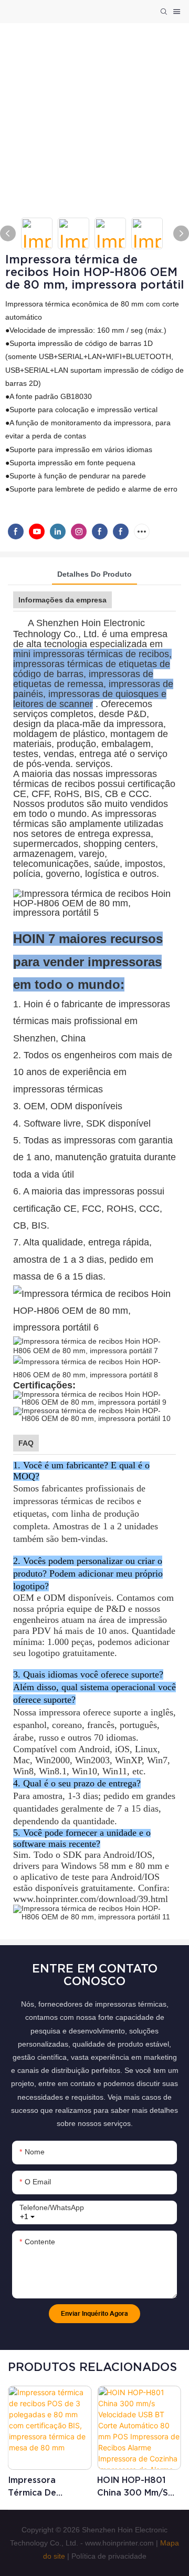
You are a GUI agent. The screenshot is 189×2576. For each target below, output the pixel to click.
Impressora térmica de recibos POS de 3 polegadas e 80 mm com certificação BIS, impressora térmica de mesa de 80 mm (46, 2487)
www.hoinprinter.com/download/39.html (91, 1899)
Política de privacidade (109, 2556)
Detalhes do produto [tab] (94, 574)
